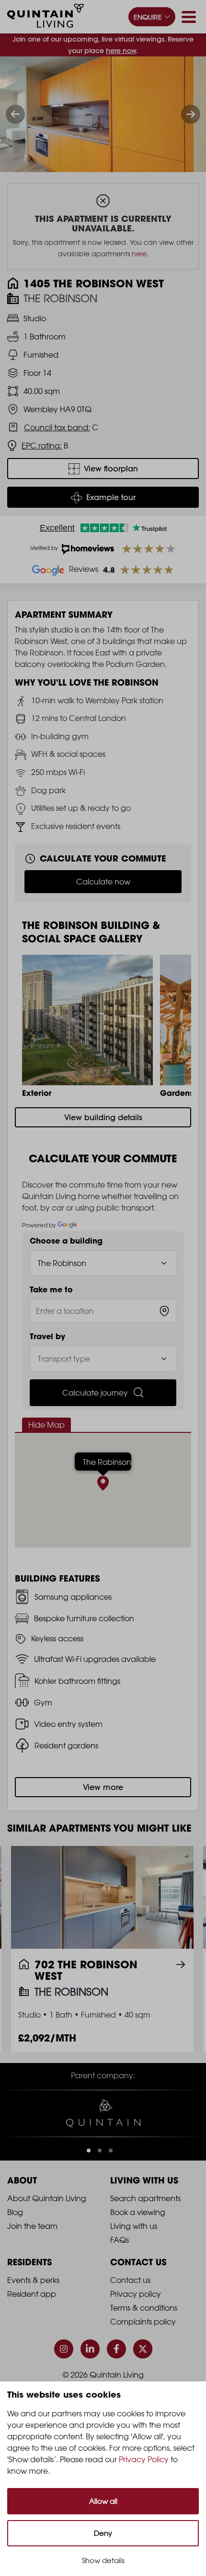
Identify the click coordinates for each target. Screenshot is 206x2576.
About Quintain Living (47, 2198)
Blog (15, 2212)
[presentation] (15, 114)
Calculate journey (95, 1393)
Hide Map (46, 1425)
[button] (89, 2150)
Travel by (47, 1336)
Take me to (51, 1289)
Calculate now (103, 882)
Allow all (103, 2501)
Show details (103, 2560)
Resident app (32, 2294)
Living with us (134, 2226)
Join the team (32, 2226)
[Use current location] (164, 1311)
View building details (103, 1117)
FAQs (120, 2240)
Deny (103, 2533)
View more (103, 1787)
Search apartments (145, 2198)
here (139, 254)
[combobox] (103, 1311)
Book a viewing (138, 2212)
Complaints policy (143, 2322)
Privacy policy (136, 2294)
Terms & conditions (144, 2308)
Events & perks (33, 2280)
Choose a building (66, 1241)
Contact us (130, 2280)
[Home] (46, 17)
